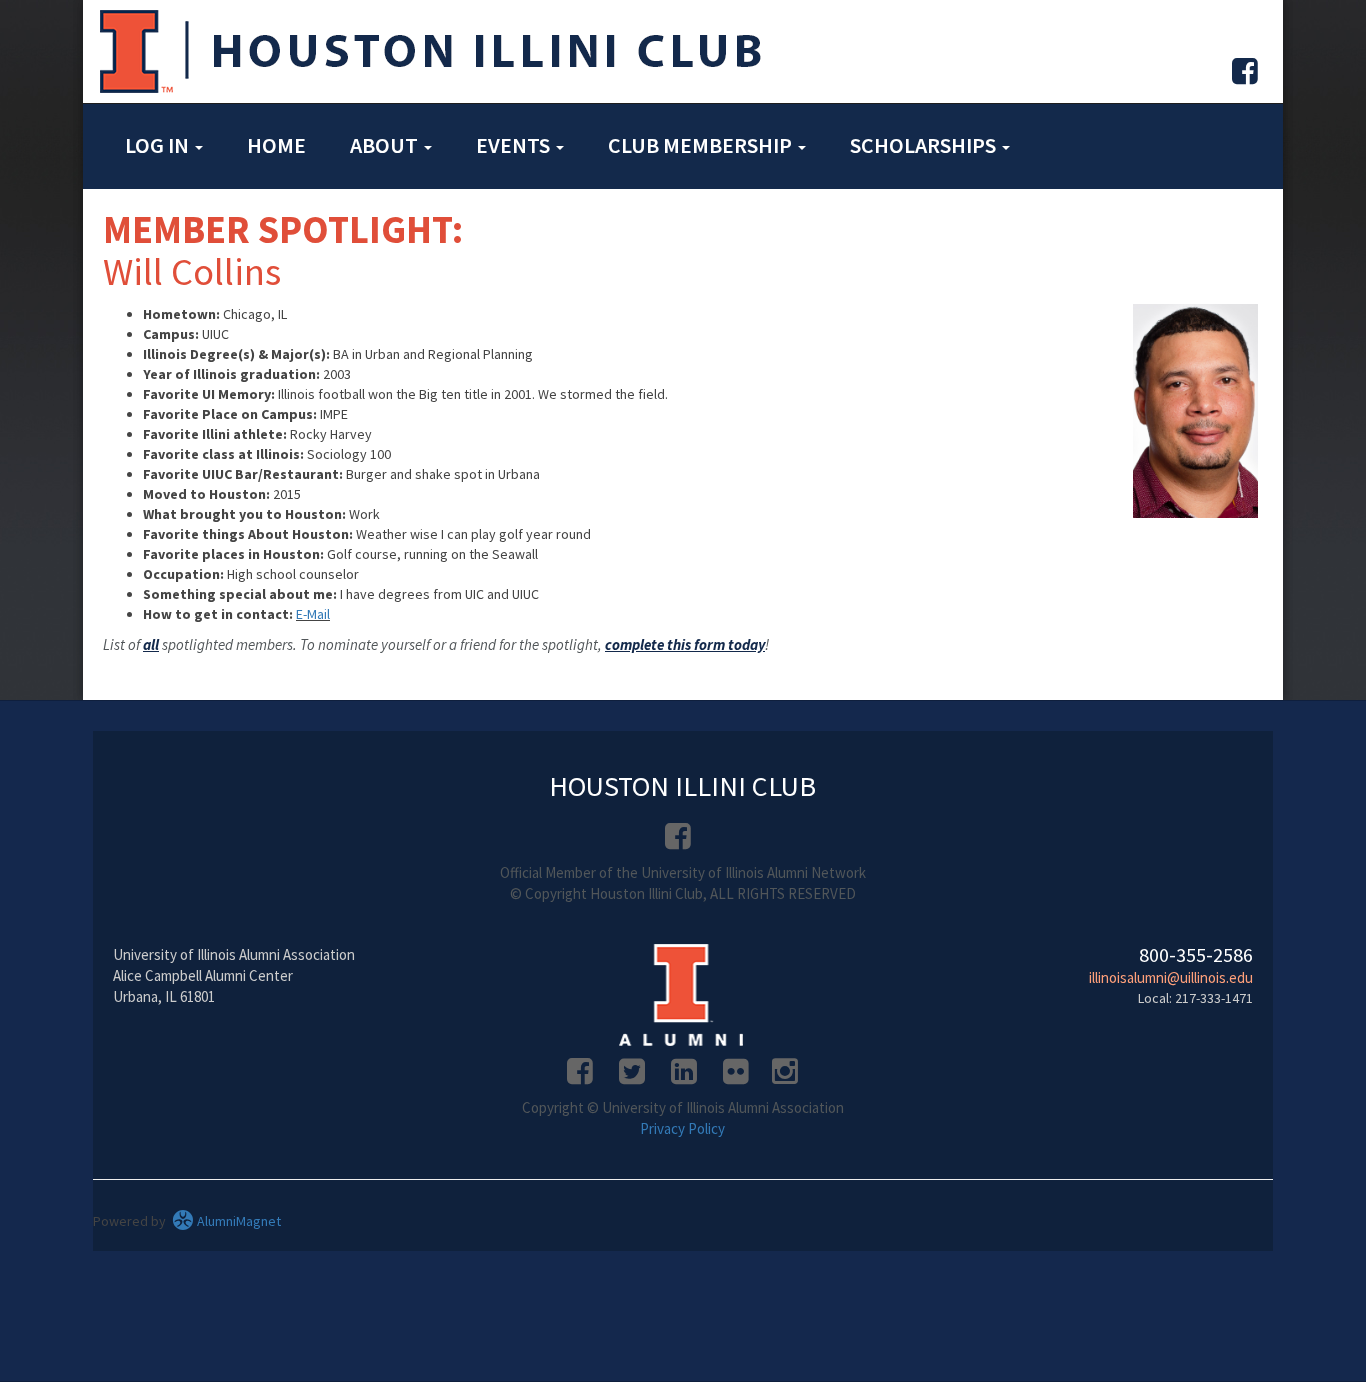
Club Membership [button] (702, 145)
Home (276, 145)
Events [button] (515, 145)
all (151, 644)
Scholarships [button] (925, 145)
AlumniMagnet (237, 1221)
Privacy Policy (682, 1128)
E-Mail (313, 614)
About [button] (386, 145)
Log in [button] (159, 145)
